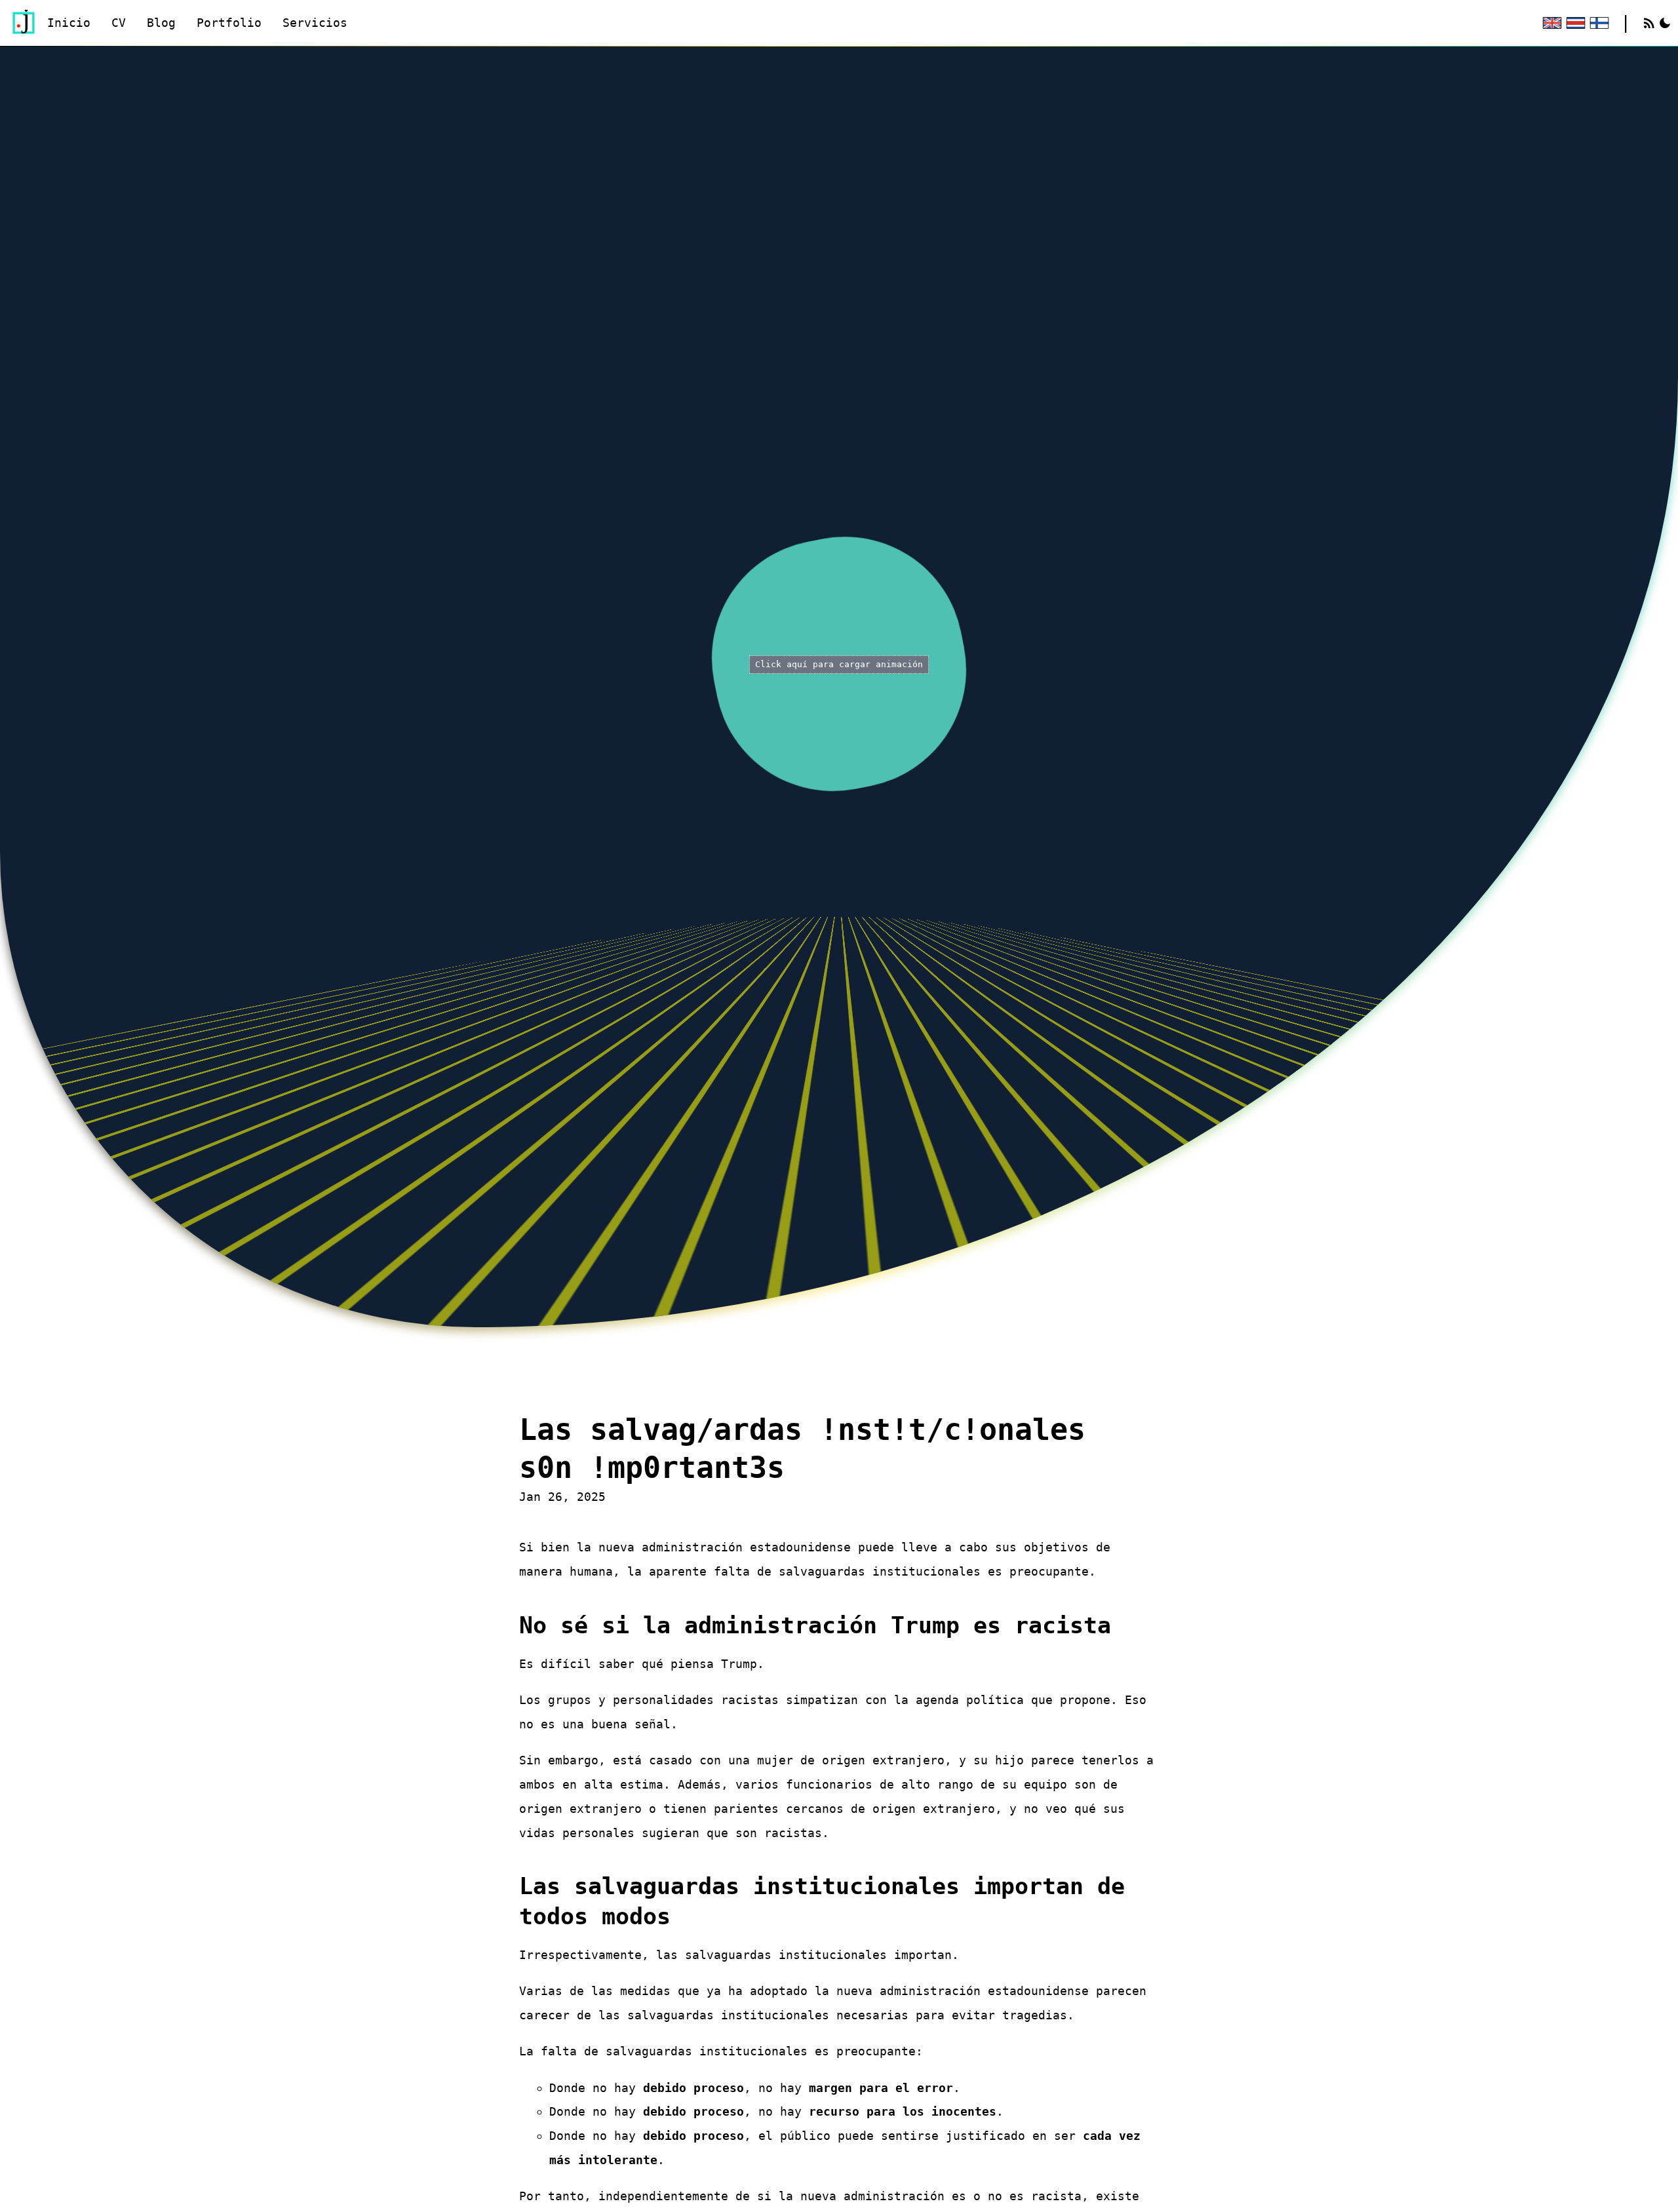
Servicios (315, 23)
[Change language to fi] (1598, 23)
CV (119, 23)
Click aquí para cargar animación (839, 664)
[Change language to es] (1574, 23)
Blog (161, 23)
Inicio (69, 23)
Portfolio (229, 23)
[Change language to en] (1551, 23)
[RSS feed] (1649, 23)
